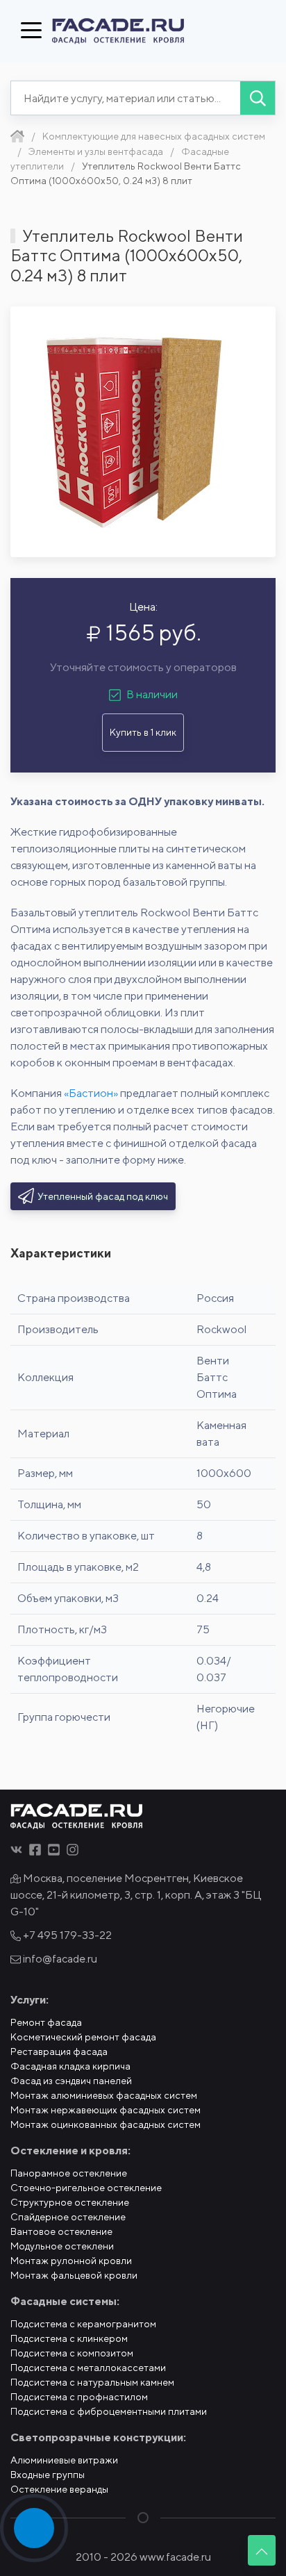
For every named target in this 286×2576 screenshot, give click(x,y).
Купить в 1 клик (143, 732)
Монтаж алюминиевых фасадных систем (104, 2095)
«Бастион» (91, 1093)
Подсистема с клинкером (69, 2338)
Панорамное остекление (69, 2173)
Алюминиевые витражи (64, 2460)
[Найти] (258, 98)
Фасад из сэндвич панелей (71, 2081)
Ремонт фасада (46, 2022)
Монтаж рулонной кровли (71, 2261)
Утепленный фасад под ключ (103, 1196)
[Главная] (17, 136)
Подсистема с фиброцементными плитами (109, 2411)
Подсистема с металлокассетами (88, 2368)
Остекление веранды (59, 2489)
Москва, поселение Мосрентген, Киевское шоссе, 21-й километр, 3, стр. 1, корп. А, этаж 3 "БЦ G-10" (136, 1895)
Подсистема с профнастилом (79, 2397)
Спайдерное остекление (68, 2217)
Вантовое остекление (61, 2231)
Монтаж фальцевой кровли (74, 2275)
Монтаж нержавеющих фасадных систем (106, 2110)
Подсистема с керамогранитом (83, 2324)
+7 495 (66, 1935)
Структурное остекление (70, 2202)
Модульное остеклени (62, 2246)
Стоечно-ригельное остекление (86, 2188)
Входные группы (48, 2475)
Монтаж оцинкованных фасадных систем (106, 2124)
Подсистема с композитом (72, 2353)
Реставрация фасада (59, 2051)
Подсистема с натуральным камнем (92, 2382)
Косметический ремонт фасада (83, 2037)
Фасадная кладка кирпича (70, 2066)
